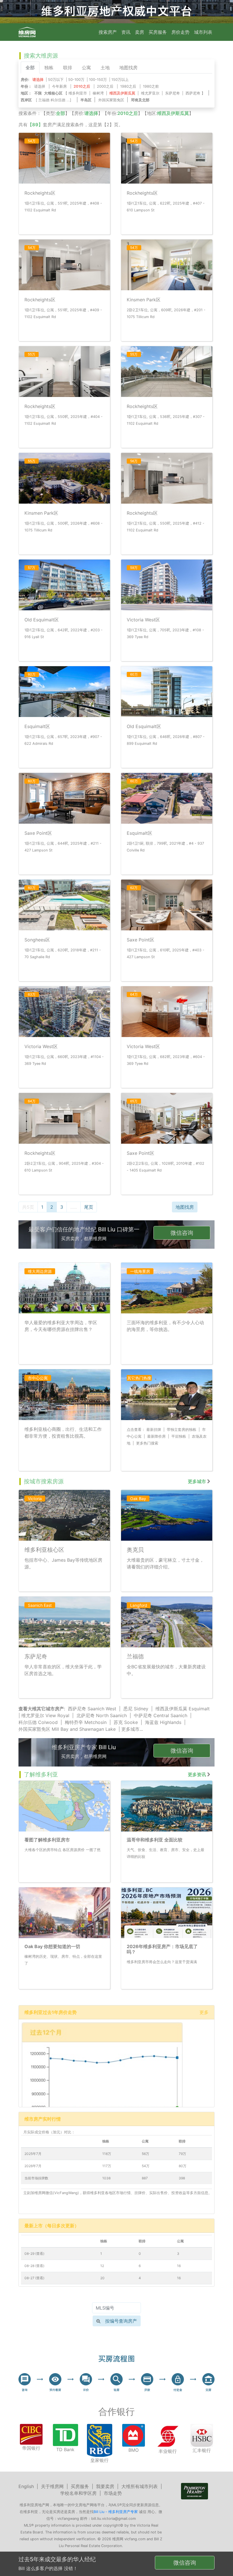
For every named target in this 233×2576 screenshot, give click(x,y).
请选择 (40, 86)
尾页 (89, 1207)
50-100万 (76, 80)
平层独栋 (179, 1436)
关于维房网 (52, 2486)
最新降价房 (156, 1436)
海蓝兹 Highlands (163, 1722)
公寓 (86, 68)
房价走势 (180, 32)
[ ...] (55, 100)
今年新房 (59, 86)
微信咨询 (182, 1233)
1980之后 (128, 86)
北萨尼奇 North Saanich (102, 1715)
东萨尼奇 (172, 93)
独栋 (49, 68)
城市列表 (203, 32)
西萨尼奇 (193, 93)
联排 (68, 68)
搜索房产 (108, 32)
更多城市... (132, 1729)
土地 (105, 68)
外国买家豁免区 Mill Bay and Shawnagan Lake (67, 1729)
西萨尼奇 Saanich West (92, 1709)
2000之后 (105, 86)
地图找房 (128, 68)
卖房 (140, 32)
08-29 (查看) (34, 2254)
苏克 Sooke (126, 1722)
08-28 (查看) (34, 2266)
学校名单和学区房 (78, 2493)
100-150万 (98, 80)
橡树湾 (98, 93)
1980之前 (151, 86)
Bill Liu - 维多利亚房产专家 (116, 2512)
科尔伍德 (58, 100)
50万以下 (56, 80)
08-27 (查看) (34, 2278)
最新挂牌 (154, 1430)
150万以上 (120, 80)
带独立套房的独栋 (182, 1430)
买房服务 (158, 32)
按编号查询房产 (121, 2321)
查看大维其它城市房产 (41, 1709)
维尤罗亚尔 (150, 93)
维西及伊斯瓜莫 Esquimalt (183, 1709)
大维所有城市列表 (140, 2486)
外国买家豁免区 (111, 100)
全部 (30, 68)
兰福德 (44, 100)
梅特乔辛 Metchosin (86, 1722)
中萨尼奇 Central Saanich (161, 1715)
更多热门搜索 (147, 1443)
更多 (204, 2012)
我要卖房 (105, 2486)
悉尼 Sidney (136, 1709)
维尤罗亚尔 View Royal (45, 1715)
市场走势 (113, 2493)
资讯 (126, 32)
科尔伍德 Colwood (38, 1722)
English (26, 2486)
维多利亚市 (78, 93)
